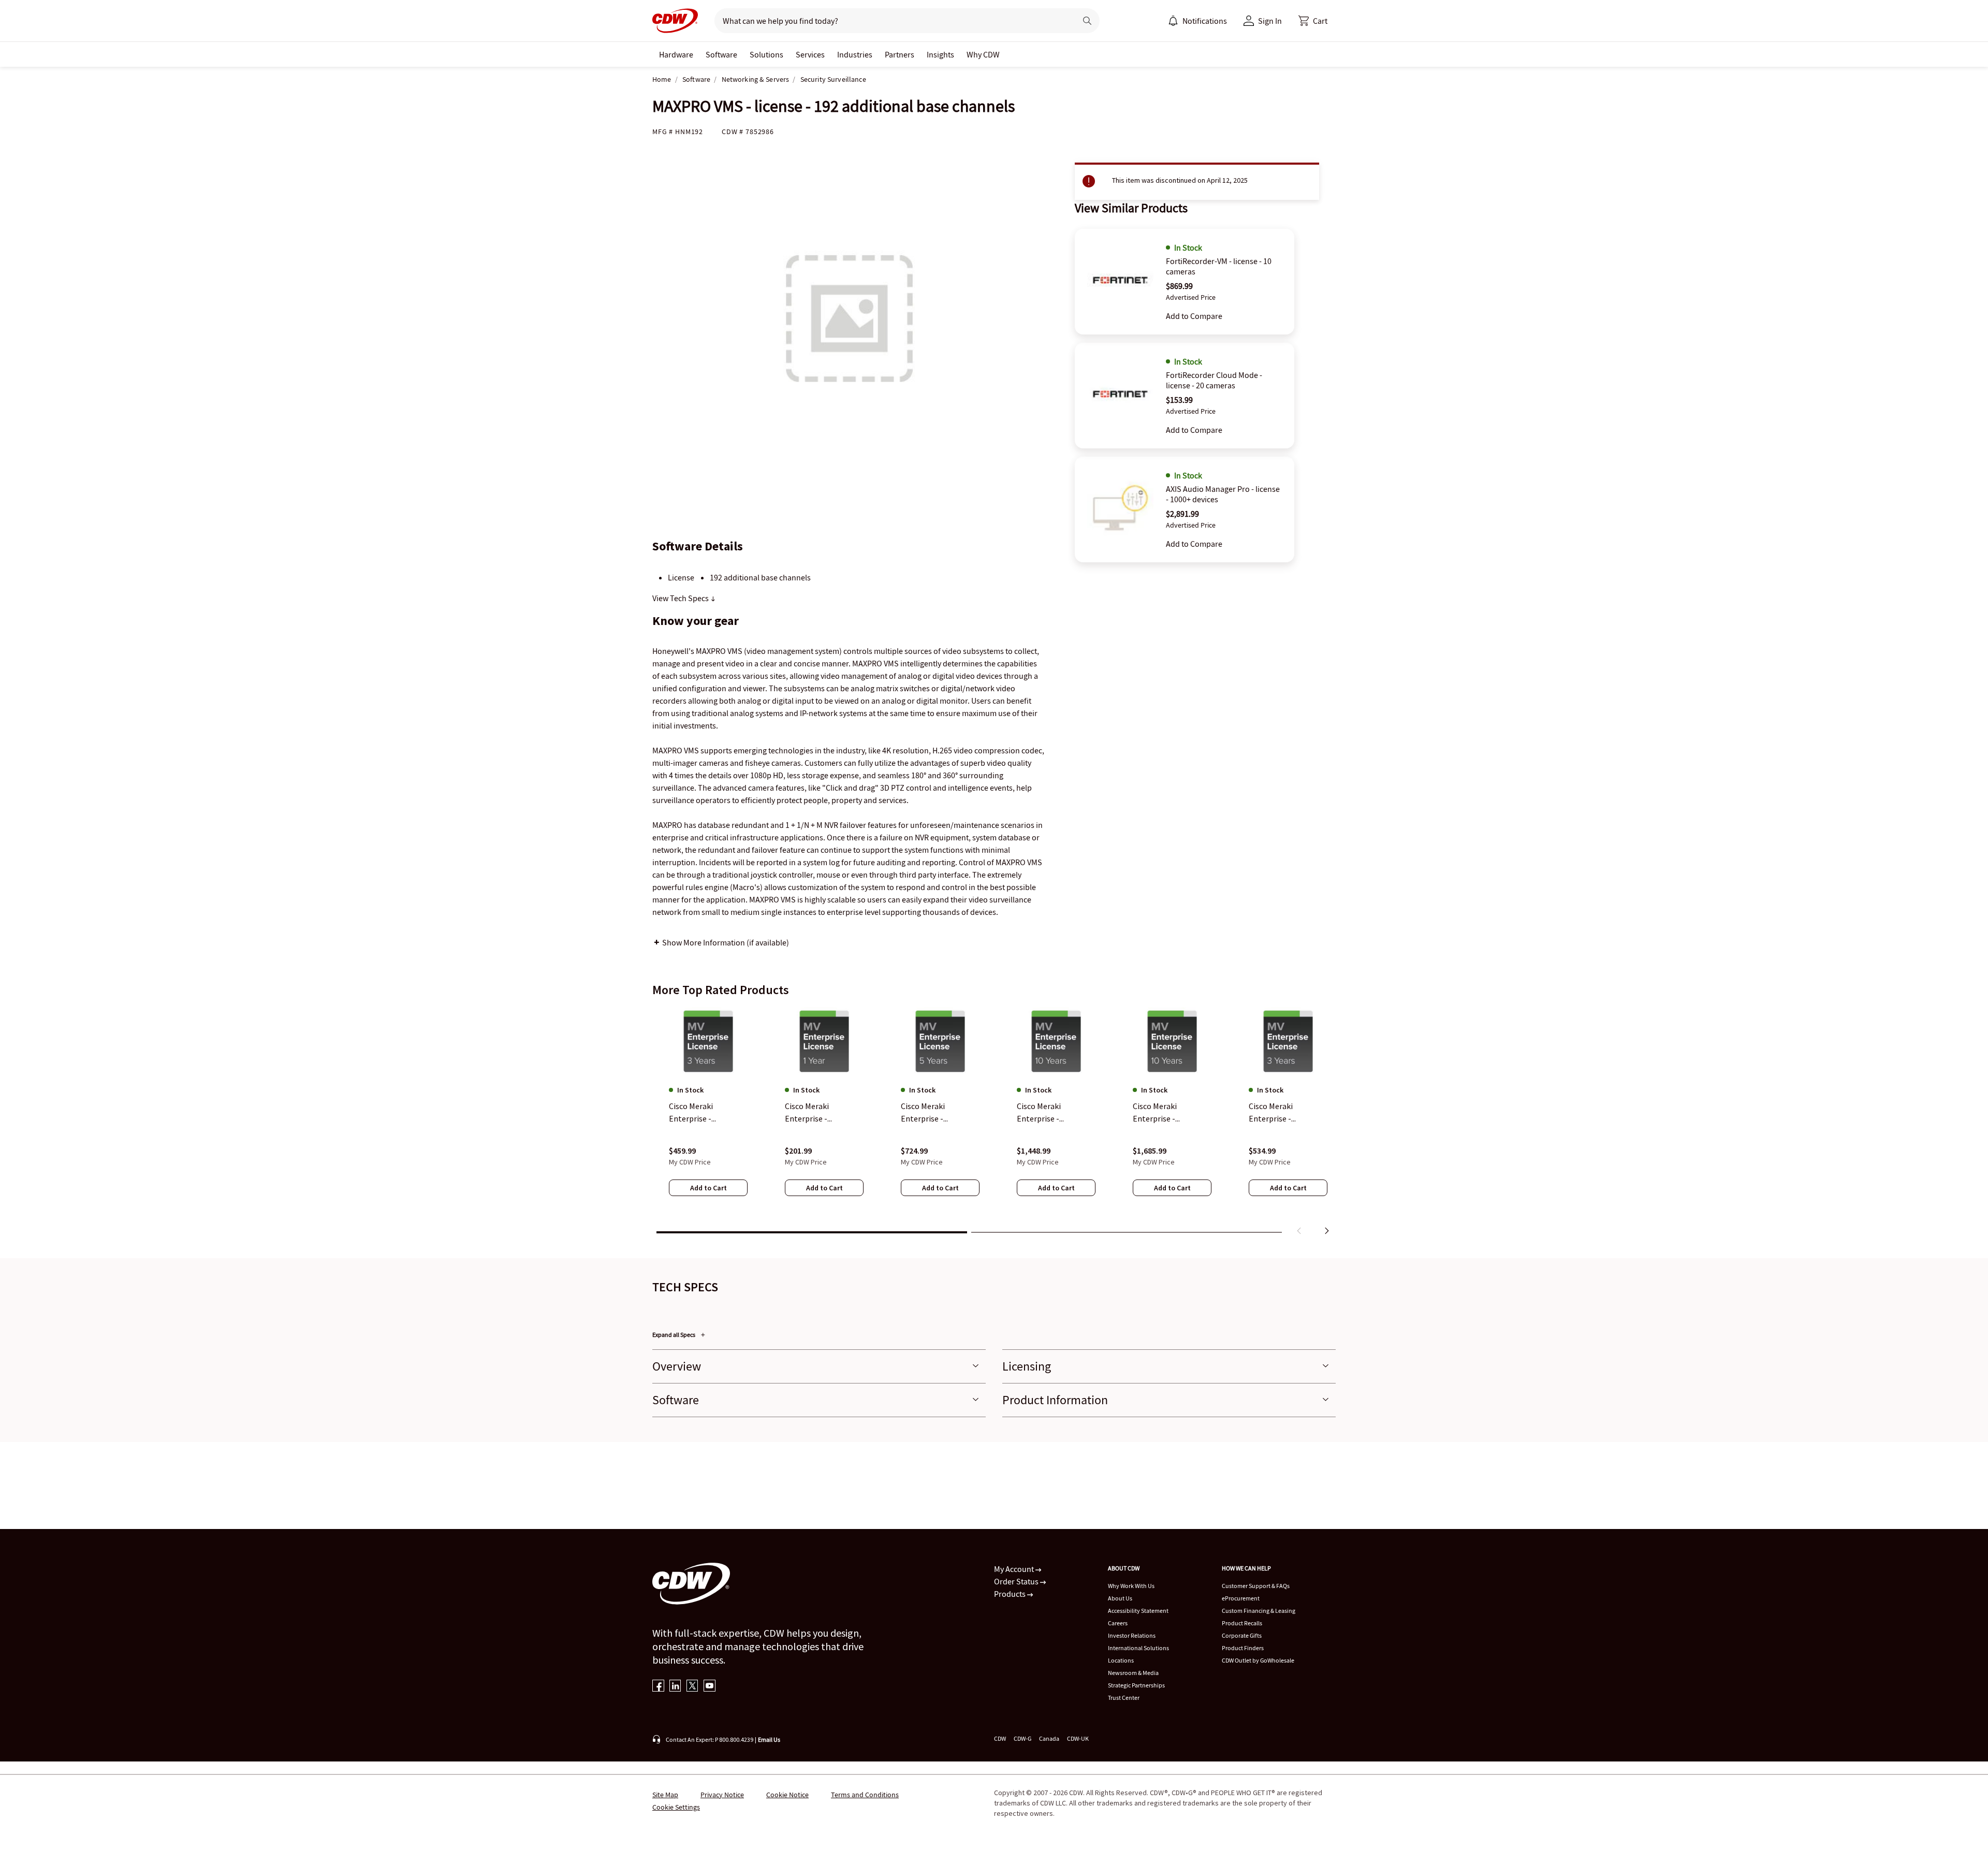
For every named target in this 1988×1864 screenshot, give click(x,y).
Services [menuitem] (810, 54)
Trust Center (1124, 1698)
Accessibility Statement (1138, 1611)
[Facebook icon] (658, 1687)
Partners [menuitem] (900, 54)
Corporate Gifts (1242, 1635)
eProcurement (1241, 1598)
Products (1011, 1594)
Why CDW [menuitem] (983, 54)
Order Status (1017, 1581)
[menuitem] (1173, 21)
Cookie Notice (787, 1795)
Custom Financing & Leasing (1259, 1611)
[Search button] (1087, 21)
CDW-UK (1078, 1738)
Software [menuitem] (721, 54)
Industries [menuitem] (855, 54)
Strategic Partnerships (1136, 1685)
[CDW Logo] (675, 21)
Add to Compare (1194, 316)
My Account (1015, 1569)
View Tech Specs (681, 598)
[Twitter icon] (692, 1687)
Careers (1118, 1623)
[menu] (1197, 21)
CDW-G (1022, 1738)
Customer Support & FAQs (1256, 1586)
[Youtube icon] (710, 1687)
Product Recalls (1242, 1623)
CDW (1000, 1738)
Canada (1049, 1738)
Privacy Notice (722, 1795)
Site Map (665, 1795)
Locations (1121, 1660)
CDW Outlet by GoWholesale (1258, 1660)
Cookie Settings (676, 1807)
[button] (1313, 21)
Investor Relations (1132, 1635)
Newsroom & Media (1133, 1673)
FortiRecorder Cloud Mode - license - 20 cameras (1214, 380)
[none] (676, 54)
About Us (1120, 1598)
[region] (994, 1123)
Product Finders (1243, 1648)
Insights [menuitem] (940, 54)
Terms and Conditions (865, 1795)
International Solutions (1138, 1648)
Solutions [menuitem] (766, 54)
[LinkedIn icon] (675, 1687)
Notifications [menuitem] (1205, 21)
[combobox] (891, 21)
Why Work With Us (1131, 1586)
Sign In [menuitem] (1270, 21)
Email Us (769, 1739)
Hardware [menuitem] (676, 54)
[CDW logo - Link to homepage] (675, 21)
